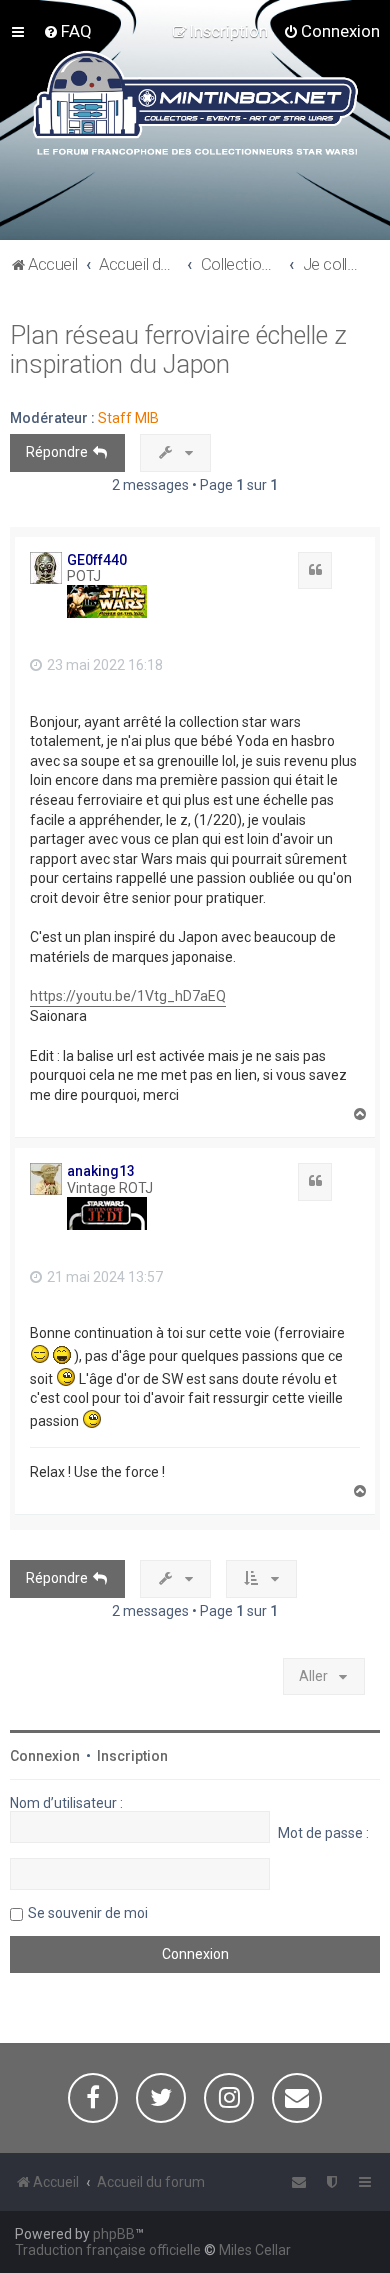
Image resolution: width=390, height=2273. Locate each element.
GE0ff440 (97, 560)
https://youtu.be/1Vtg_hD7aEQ (128, 996)
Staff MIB (128, 418)
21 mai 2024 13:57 (103, 1277)
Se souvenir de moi (88, 1913)
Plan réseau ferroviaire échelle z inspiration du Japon (178, 350)
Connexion (45, 1756)
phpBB (114, 2234)
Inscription (132, 1756)
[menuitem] (67, 31)
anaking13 (101, 1171)
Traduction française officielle (108, 2250)
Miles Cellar (255, 2250)
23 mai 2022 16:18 (103, 665)
